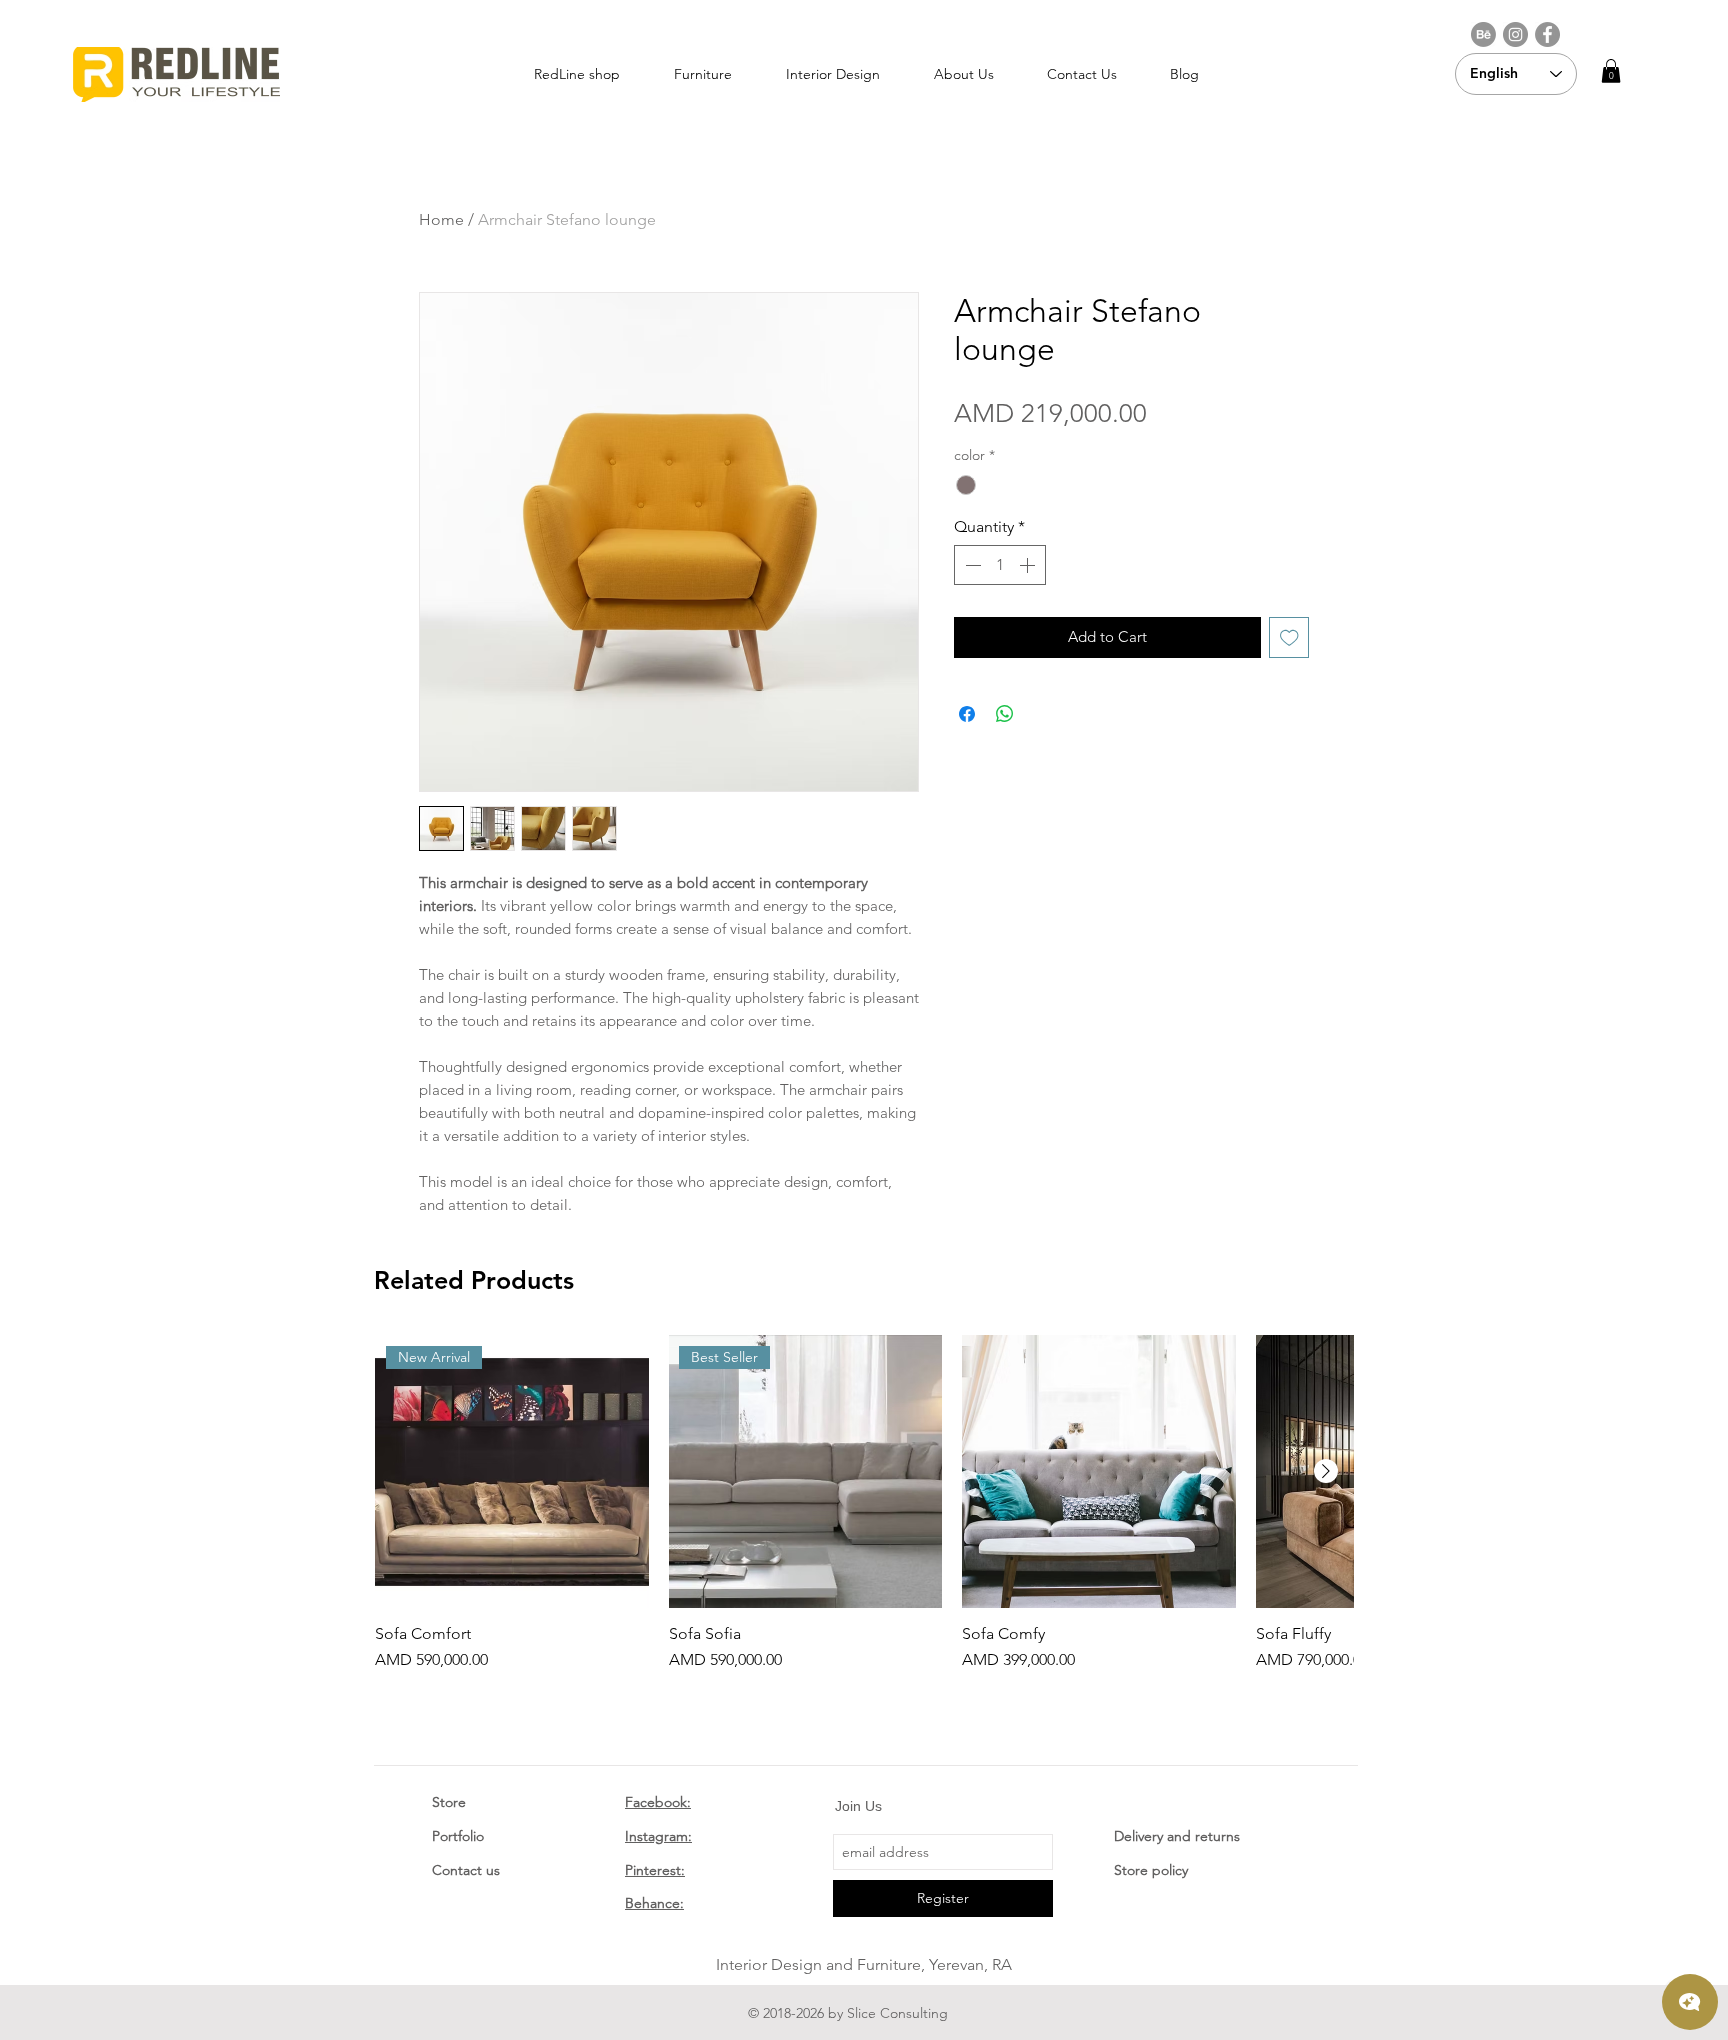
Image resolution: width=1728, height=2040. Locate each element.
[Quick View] (1099, 1472)
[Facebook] (1547, 34)
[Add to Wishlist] (1289, 637)
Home (441, 219)
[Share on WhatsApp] (1005, 714)
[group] (864, 1504)
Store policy (1151, 1870)
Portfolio (458, 1836)
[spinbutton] (1000, 565)
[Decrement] (971, 565)
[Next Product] (1326, 1471)
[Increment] (1029, 565)
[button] (1611, 71)
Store (449, 1802)
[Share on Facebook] (967, 714)
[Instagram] (1515, 34)
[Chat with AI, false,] (1690, 2002)
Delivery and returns (1177, 1836)
